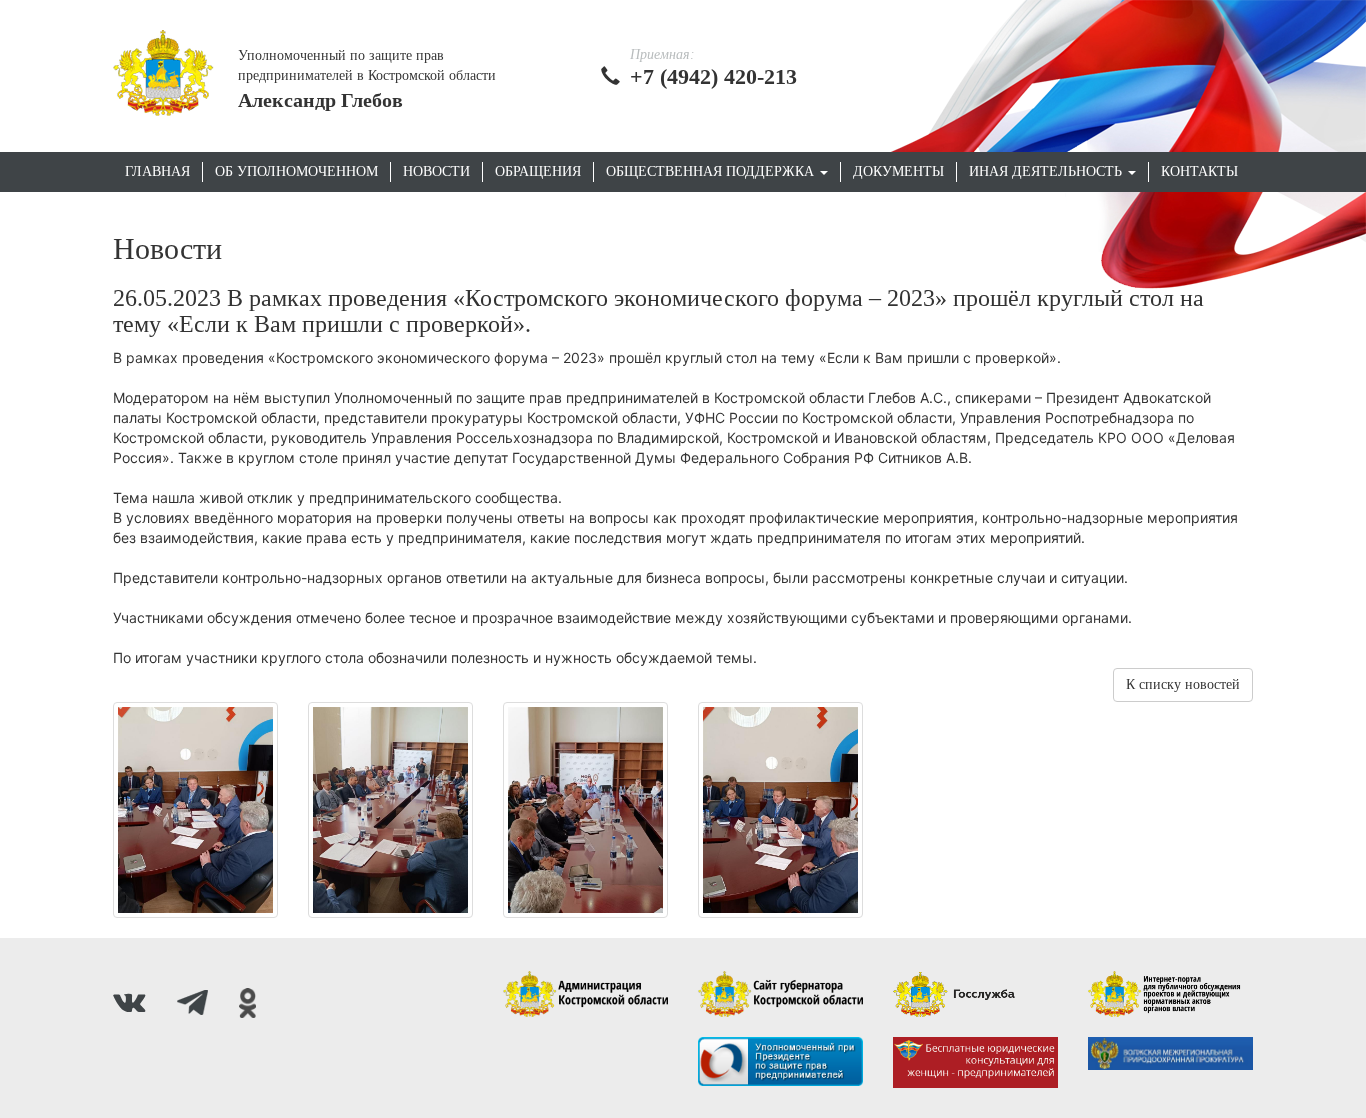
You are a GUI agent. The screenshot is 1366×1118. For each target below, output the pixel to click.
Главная (157, 171)
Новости (436, 171)
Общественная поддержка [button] (712, 171)
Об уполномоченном (296, 171)
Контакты (1199, 171)
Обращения (538, 171)
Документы (898, 171)
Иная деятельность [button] (1047, 171)
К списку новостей (1183, 684)
